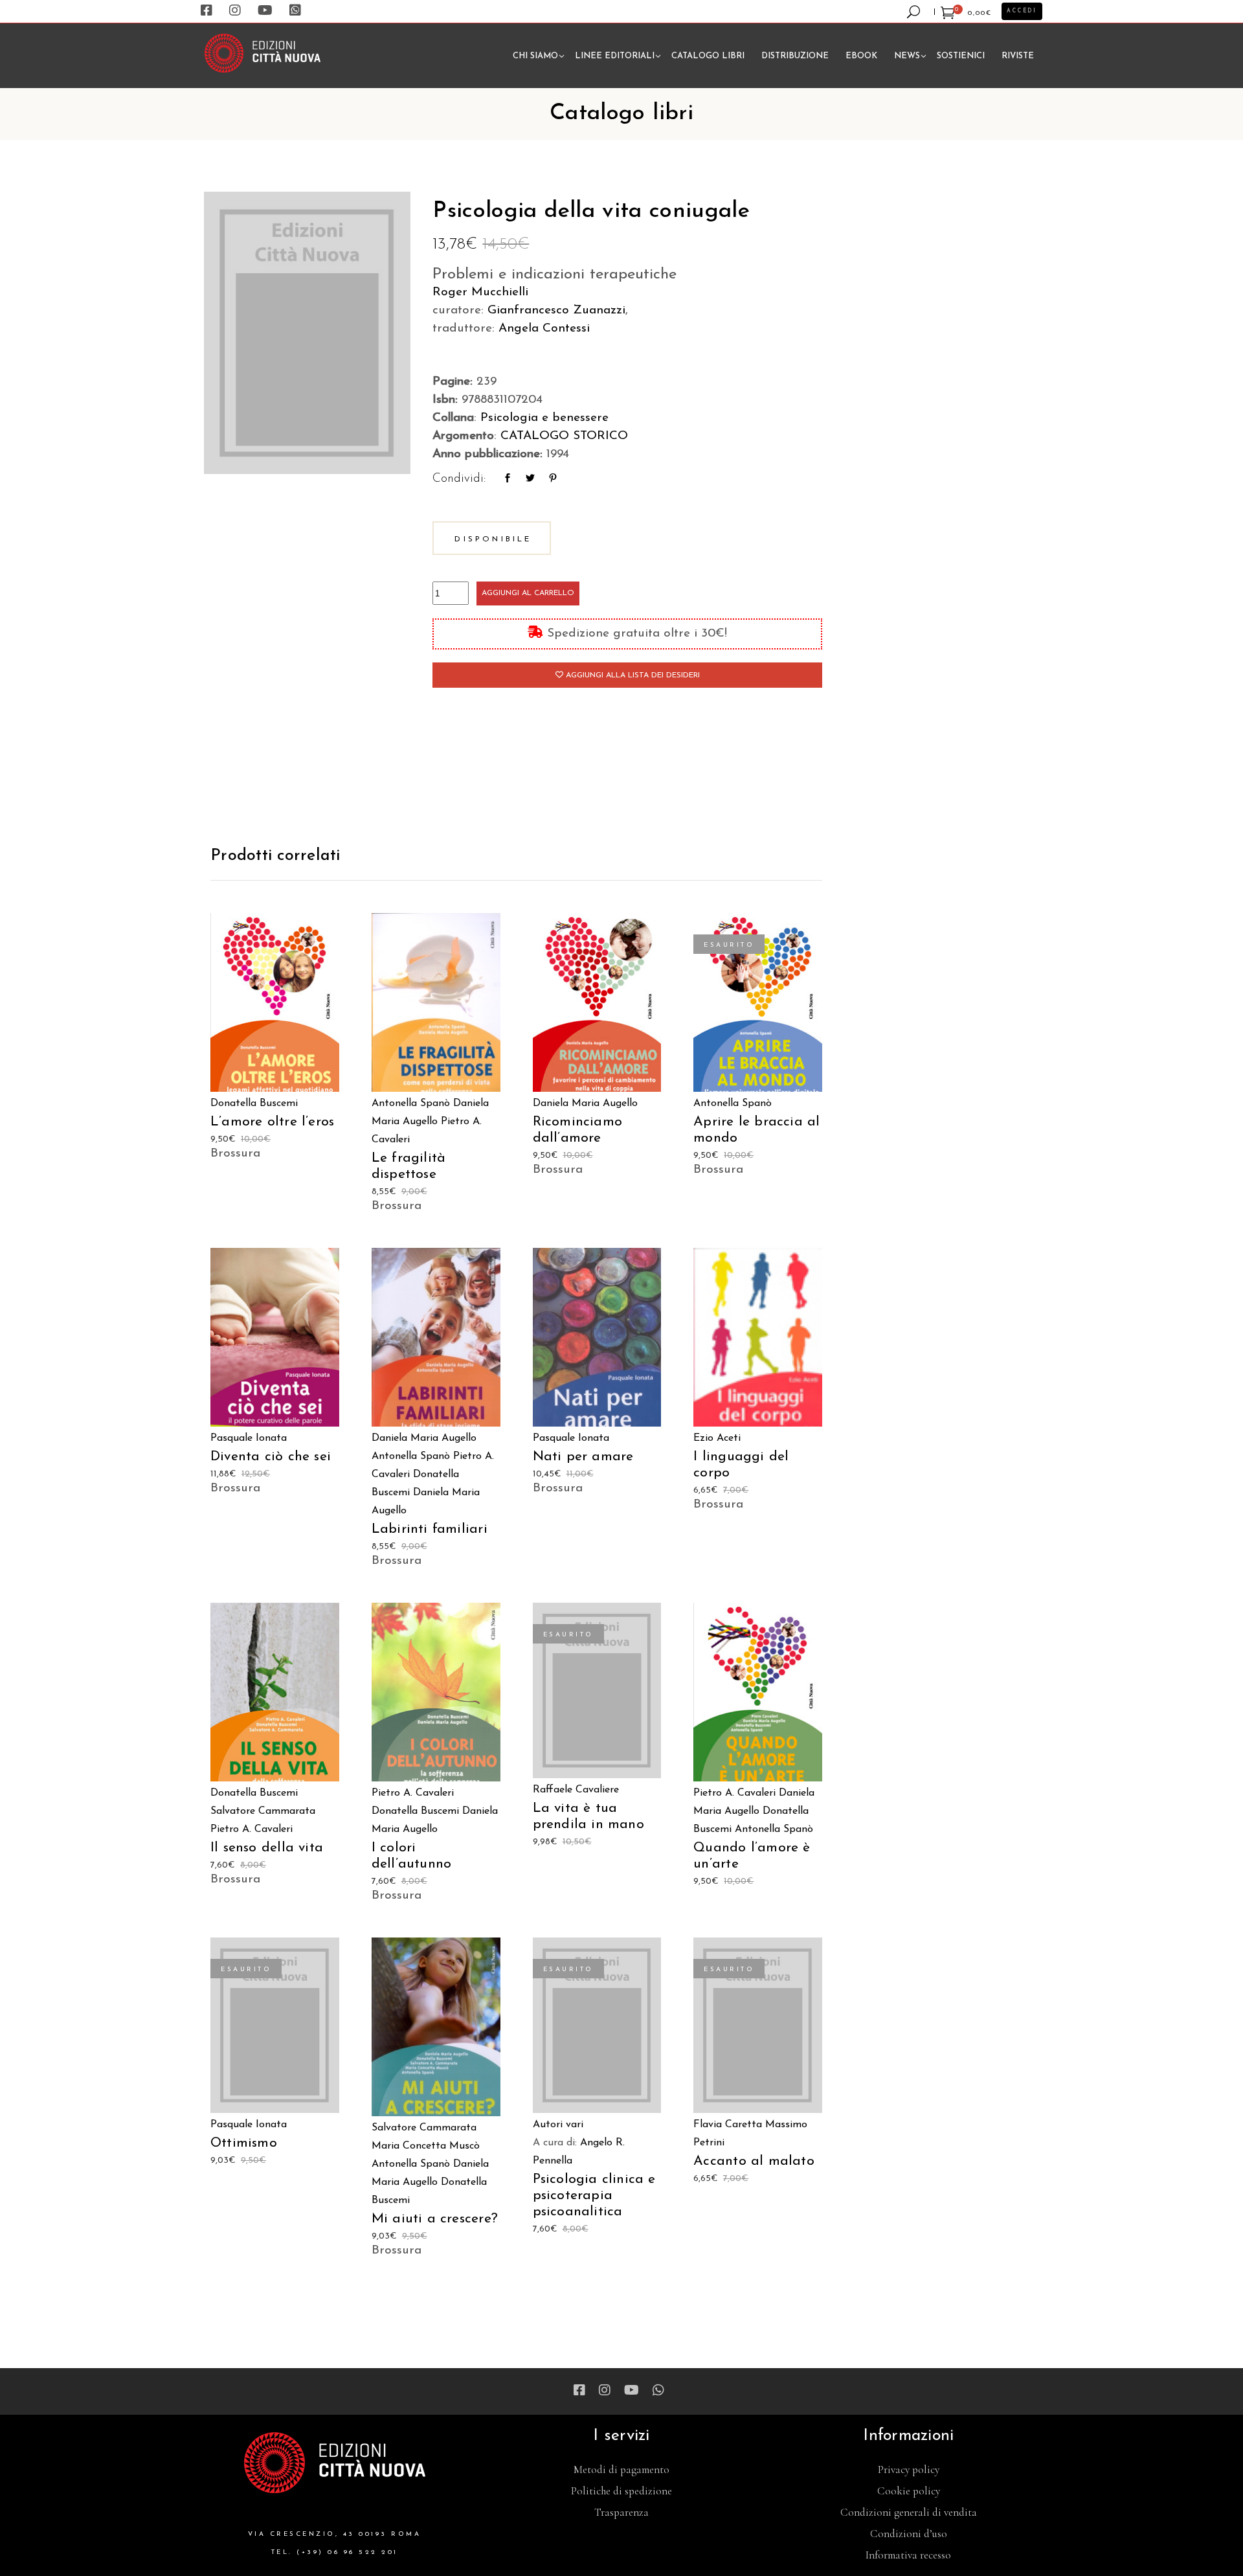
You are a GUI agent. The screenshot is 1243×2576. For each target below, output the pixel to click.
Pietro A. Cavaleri (252, 1829)
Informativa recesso (908, 2555)
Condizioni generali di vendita (909, 2512)
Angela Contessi (544, 329)
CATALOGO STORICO (564, 436)
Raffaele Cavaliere (576, 1790)
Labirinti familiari (430, 1529)
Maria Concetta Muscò (426, 2146)
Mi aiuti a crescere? (435, 2219)
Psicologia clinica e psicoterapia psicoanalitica (594, 2196)
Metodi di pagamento (621, 2469)
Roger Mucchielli (480, 292)
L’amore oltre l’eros (272, 1122)
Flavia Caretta (728, 2125)
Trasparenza (621, 2512)
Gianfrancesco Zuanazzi (556, 311)
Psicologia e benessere (544, 418)
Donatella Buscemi (254, 1103)
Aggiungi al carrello (528, 593)
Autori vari (558, 2125)
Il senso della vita (267, 1848)
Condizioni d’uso (909, 2534)
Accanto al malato (754, 2161)
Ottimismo (244, 2143)
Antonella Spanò (411, 1103)
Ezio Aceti (717, 1438)
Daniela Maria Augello (585, 1103)
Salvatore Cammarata (263, 1811)
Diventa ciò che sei (271, 1457)
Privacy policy (909, 2469)
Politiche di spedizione (621, 2491)
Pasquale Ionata (249, 1438)
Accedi (1022, 11)
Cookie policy (909, 2491)
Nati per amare (583, 1457)
